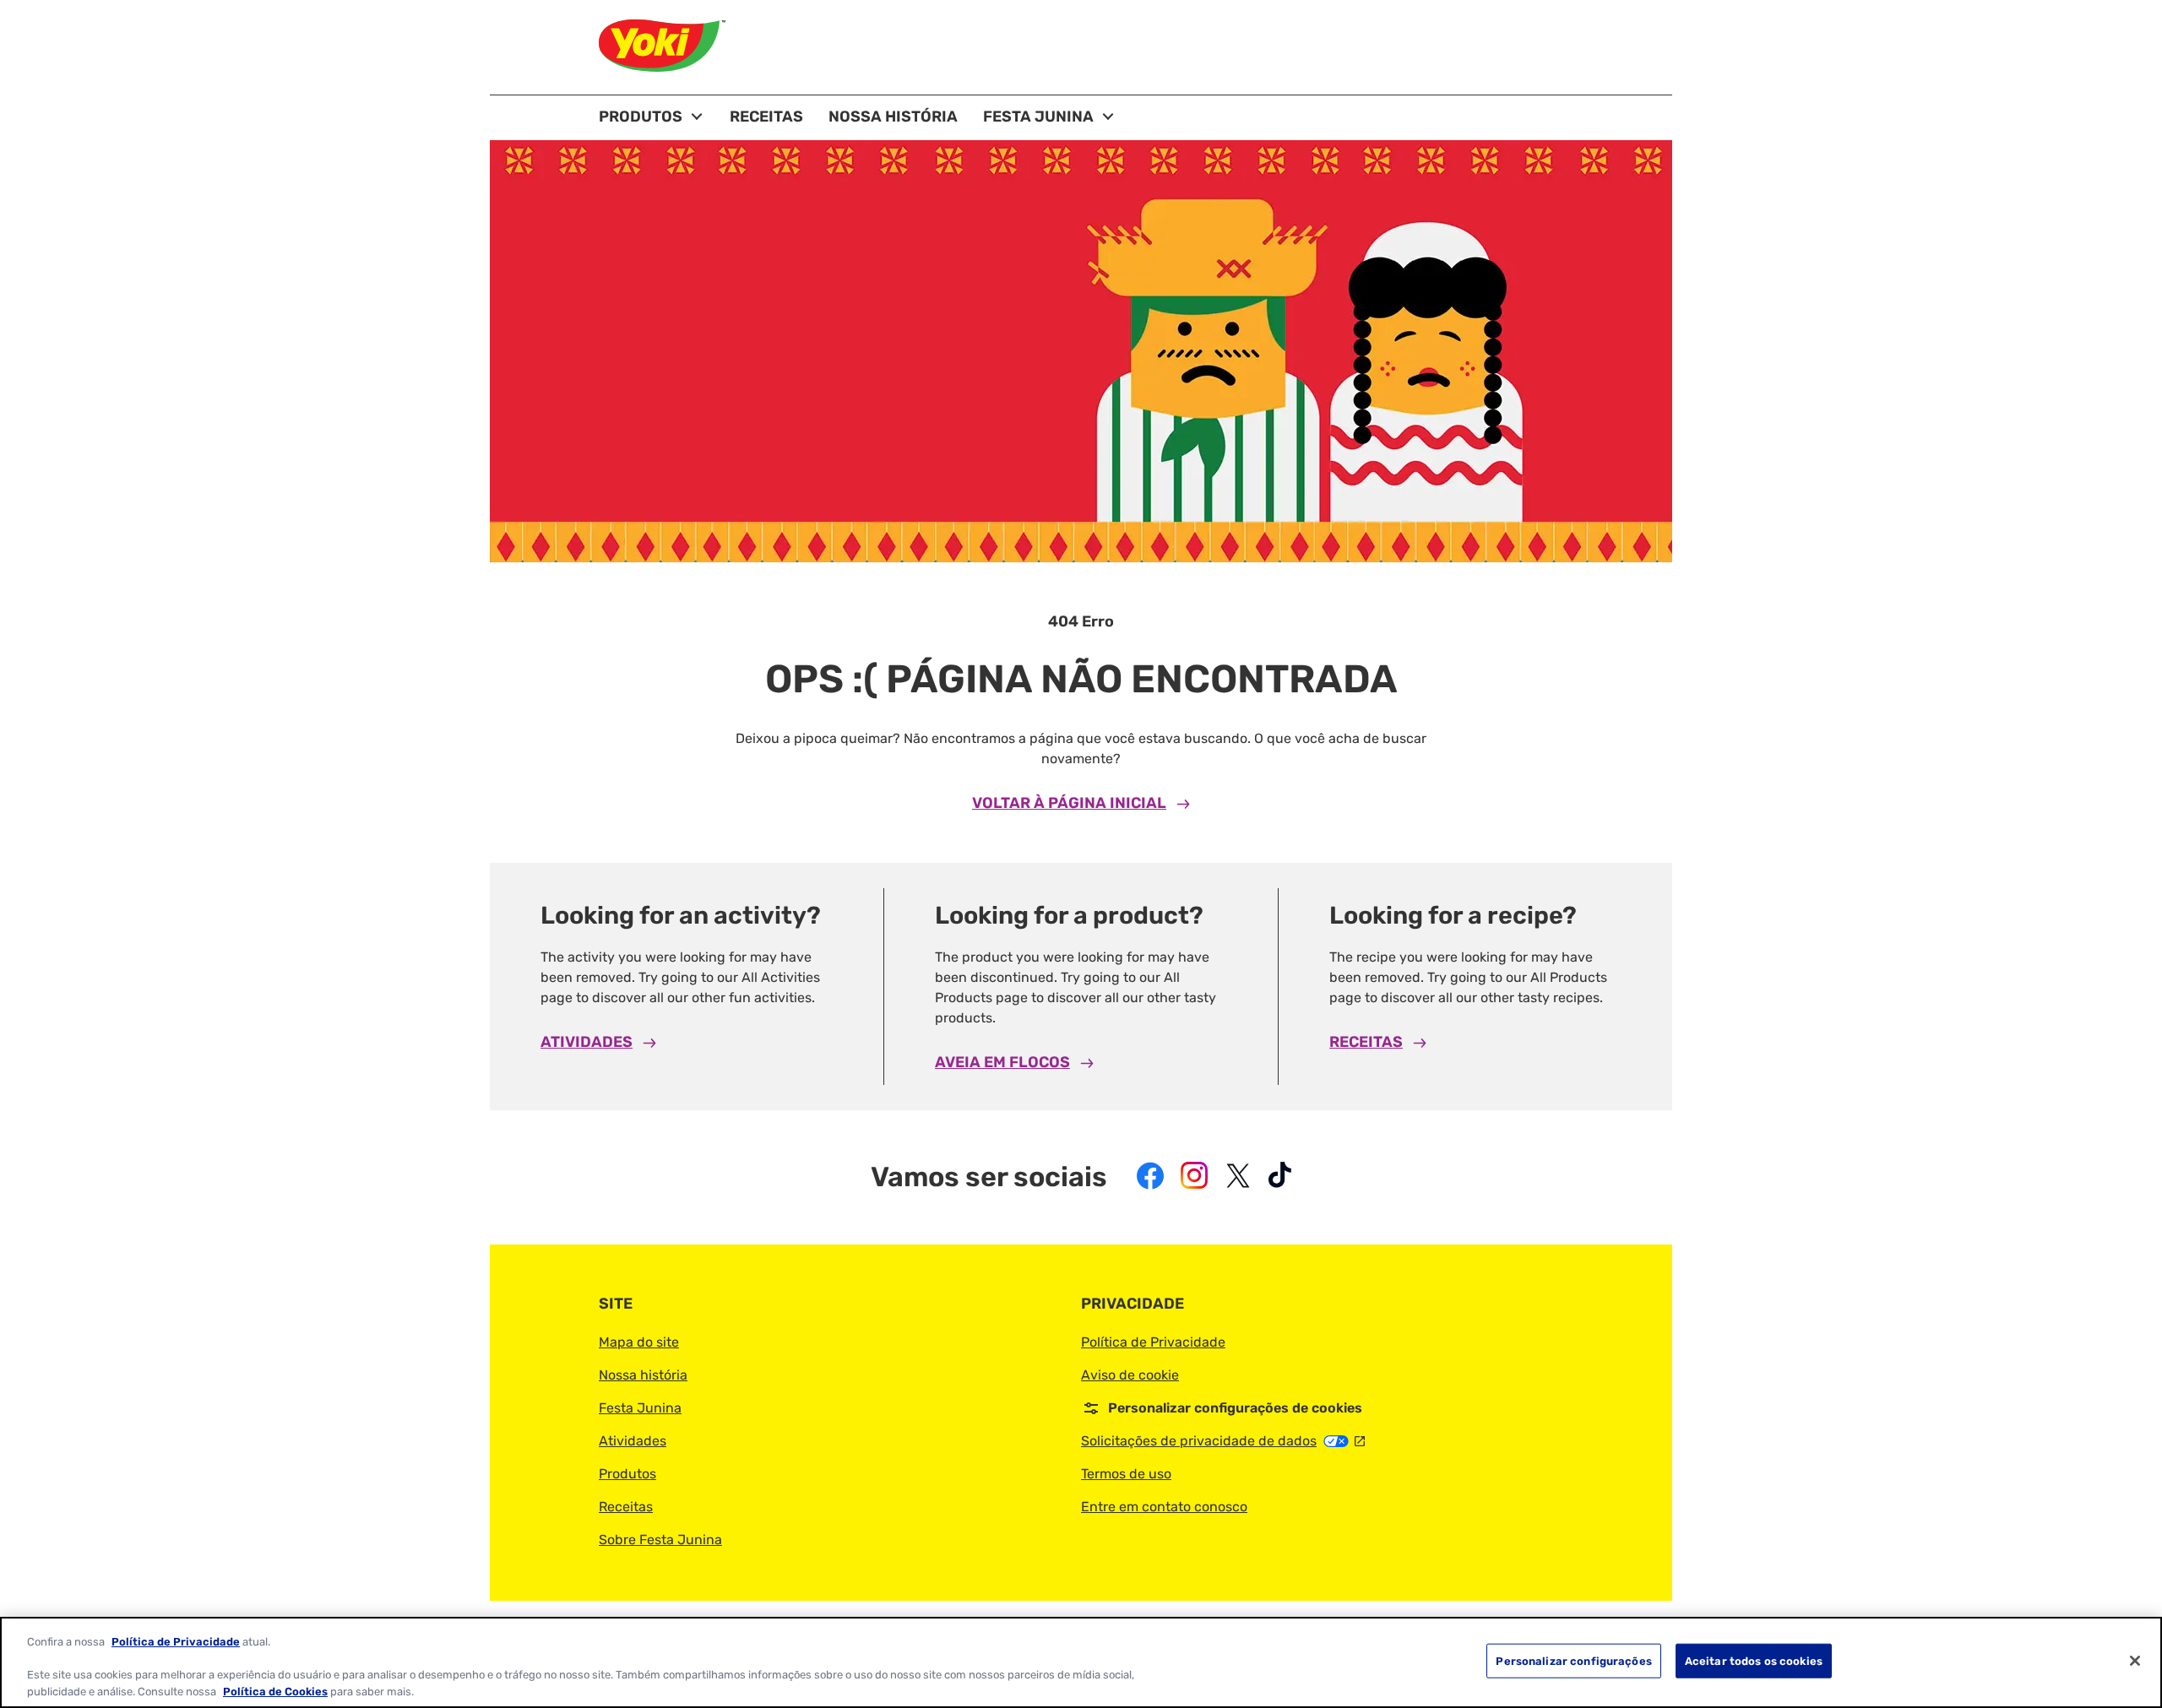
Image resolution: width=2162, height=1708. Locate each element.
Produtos (627, 1474)
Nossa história (643, 1375)
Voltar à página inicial (1069, 803)
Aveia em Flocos (1002, 1062)
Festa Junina (640, 1408)
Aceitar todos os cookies (1754, 1661)
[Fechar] (2135, 1661)
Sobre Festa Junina (660, 1540)
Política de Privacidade (1153, 1342)
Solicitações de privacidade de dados (1223, 1441)
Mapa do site (639, 1342)
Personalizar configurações (1573, 1661)
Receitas (1366, 1042)
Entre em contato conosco (1164, 1507)
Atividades (587, 1042)
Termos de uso (1126, 1474)
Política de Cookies (275, 1691)
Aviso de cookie (1130, 1375)
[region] (1081, 1662)
